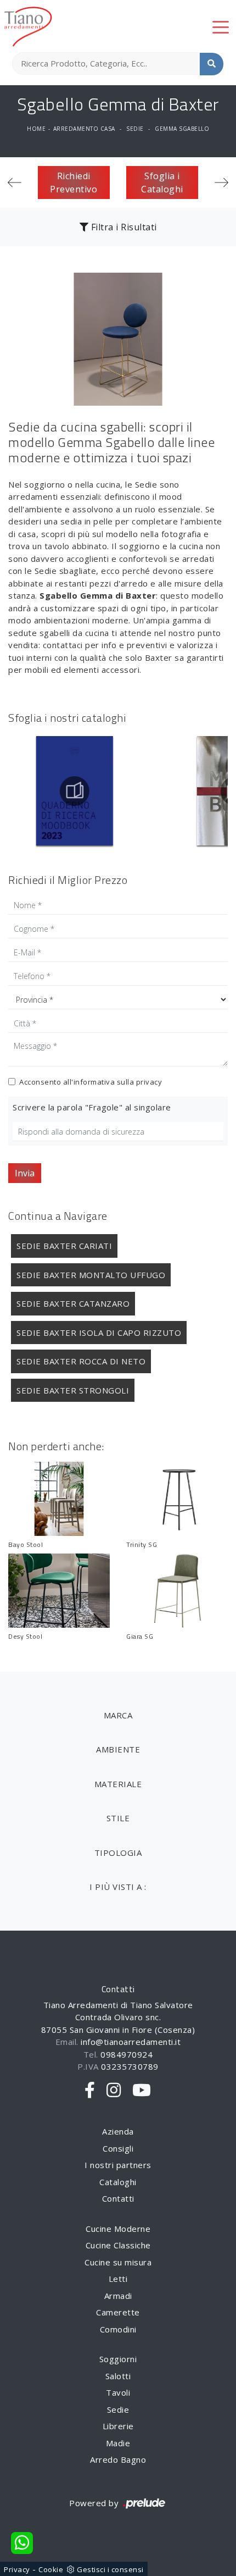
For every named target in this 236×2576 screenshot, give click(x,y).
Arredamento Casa (84, 129)
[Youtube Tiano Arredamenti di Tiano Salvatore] (142, 2091)
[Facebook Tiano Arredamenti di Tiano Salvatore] (90, 2091)
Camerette (118, 2312)
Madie (118, 2443)
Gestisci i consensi (110, 2569)
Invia (25, 1173)
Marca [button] (118, 1715)
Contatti (118, 2198)
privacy (149, 1082)
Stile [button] (118, 1818)
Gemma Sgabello (182, 129)
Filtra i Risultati (123, 227)
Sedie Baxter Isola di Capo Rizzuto (99, 1333)
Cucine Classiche (118, 2245)
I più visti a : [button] (118, 1887)
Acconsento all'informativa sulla (91, 1082)
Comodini (118, 2329)
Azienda (118, 2131)
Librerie (118, 2426)
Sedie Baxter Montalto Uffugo (91, 1275)
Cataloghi (118, 2182)
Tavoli (118, 2392)
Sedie (135, 129)
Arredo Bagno (118, 2459)
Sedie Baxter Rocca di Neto (81, 1361)
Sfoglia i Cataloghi (162, 183)
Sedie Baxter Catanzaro (73, 1303)
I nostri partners (118, 2165)
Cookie (51, 2569)
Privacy (17, 2569)
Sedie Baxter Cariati (64, 1246)
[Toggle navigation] (221, 26)
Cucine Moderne (118, 2229)
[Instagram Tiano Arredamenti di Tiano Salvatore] (114, 2091)
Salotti (118, 2376)
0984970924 (127, 2054)
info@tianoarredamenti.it (131, 2042)
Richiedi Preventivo (74, 183)
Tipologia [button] (118, 1853)
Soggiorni (118, 2359)
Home (36, 129)
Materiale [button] (118, 1784)
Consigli (118, 2148)
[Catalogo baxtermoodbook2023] (74, 791)
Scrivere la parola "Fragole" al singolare (92, 1107)
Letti (118, 2279)
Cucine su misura (118, 2262)
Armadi (118, 2296)
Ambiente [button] (118, 1749)
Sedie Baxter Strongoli (73, 1390)
